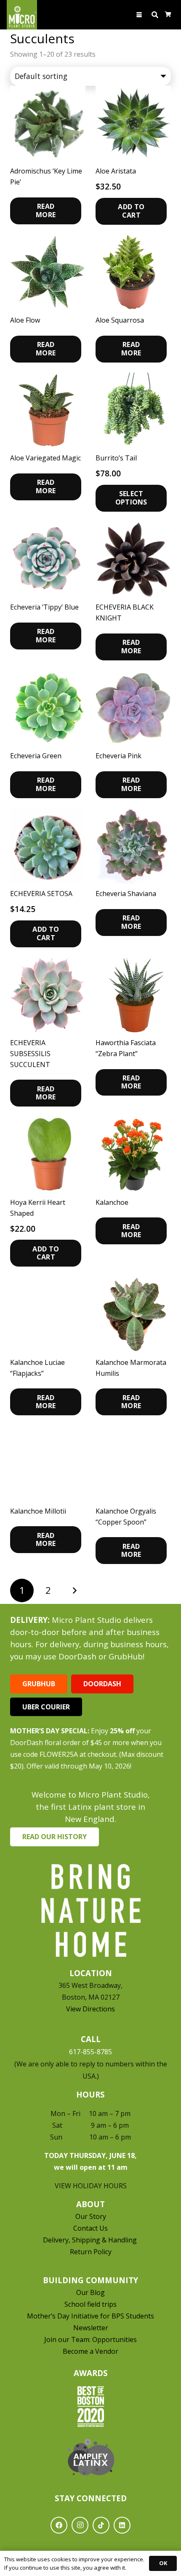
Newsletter (91, 2328)
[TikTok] (101, 2525)
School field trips (90, 2304)
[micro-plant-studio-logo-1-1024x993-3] (22, 15)
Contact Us (90, 2228)
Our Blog (90, 2292)
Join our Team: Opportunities (90, 2339)
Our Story (91, 2216)
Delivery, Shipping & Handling (91, 2240)
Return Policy (91, 2252)
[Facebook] (59, 2525)
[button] (140, 15)
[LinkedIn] (122, 2525)
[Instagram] (80, 2525)
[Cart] (168, 15)
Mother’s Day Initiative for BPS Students (90, 2316)
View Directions (90, 2009)
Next (75, 1590)
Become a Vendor (90, 2351)
